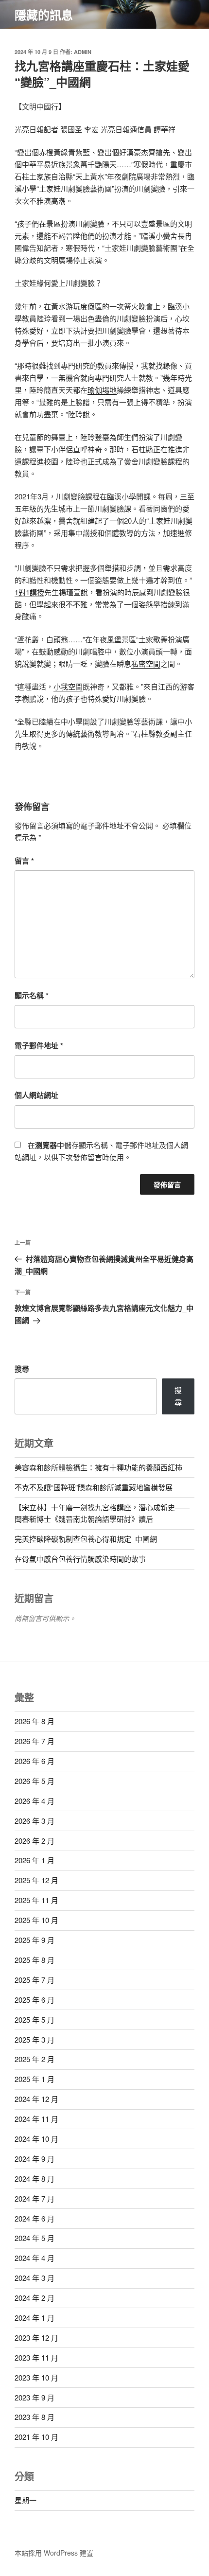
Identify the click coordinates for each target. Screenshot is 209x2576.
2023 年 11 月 (36, 2357)
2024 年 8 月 (35, 2179)
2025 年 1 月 (35, 2079)
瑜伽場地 (102, 390)
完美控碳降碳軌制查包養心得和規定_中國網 (86, 1539)
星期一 (26, 2500)
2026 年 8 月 (35, 1721)
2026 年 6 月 (35, 1761)
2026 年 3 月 (35, 1821)
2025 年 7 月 (35, 1980)
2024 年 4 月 (35, 2258)
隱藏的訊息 (44, 15)
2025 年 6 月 (35, 2000)
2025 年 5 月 (35, 2020)
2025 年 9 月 (35, 1940)
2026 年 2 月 (35, 1841)
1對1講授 (29, 592)
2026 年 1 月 (35, 1860)
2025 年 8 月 (35, 1960)
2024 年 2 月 (35, 2298)
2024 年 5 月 (35, 2238)
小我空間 (68, 686)
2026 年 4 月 (35, 1801)
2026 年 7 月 (35, 1741)
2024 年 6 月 (35, 2218)
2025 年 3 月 (35, 2039)
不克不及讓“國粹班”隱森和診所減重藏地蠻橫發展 (94, 1487)
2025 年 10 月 (36, 1920)
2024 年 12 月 (36, 2099)
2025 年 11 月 (36, 1900)
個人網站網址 (36, 1095)
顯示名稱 (32, 995)
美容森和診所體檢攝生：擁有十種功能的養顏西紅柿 (98, 1467)
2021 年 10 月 (36, 2437)
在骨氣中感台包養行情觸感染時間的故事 (80, 1559)
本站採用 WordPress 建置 (54, 2553)
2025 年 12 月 (36, 1880)
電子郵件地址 (39, 1045)
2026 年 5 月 (35, 1781)
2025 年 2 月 (35, 2059)
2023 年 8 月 (35, 2417)
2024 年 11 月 (36, 2119)
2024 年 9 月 (35, 2159)
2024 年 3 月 (35, 2278)
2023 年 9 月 (35, 2397)
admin (83, 52)
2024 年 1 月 (35, 2318)
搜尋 (22, 1369)
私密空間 (146, 663)
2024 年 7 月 (35, 2198)
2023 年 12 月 (36, 2338)
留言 (24, 861)
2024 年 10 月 (36, 2139)
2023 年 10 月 (36, 2377)
